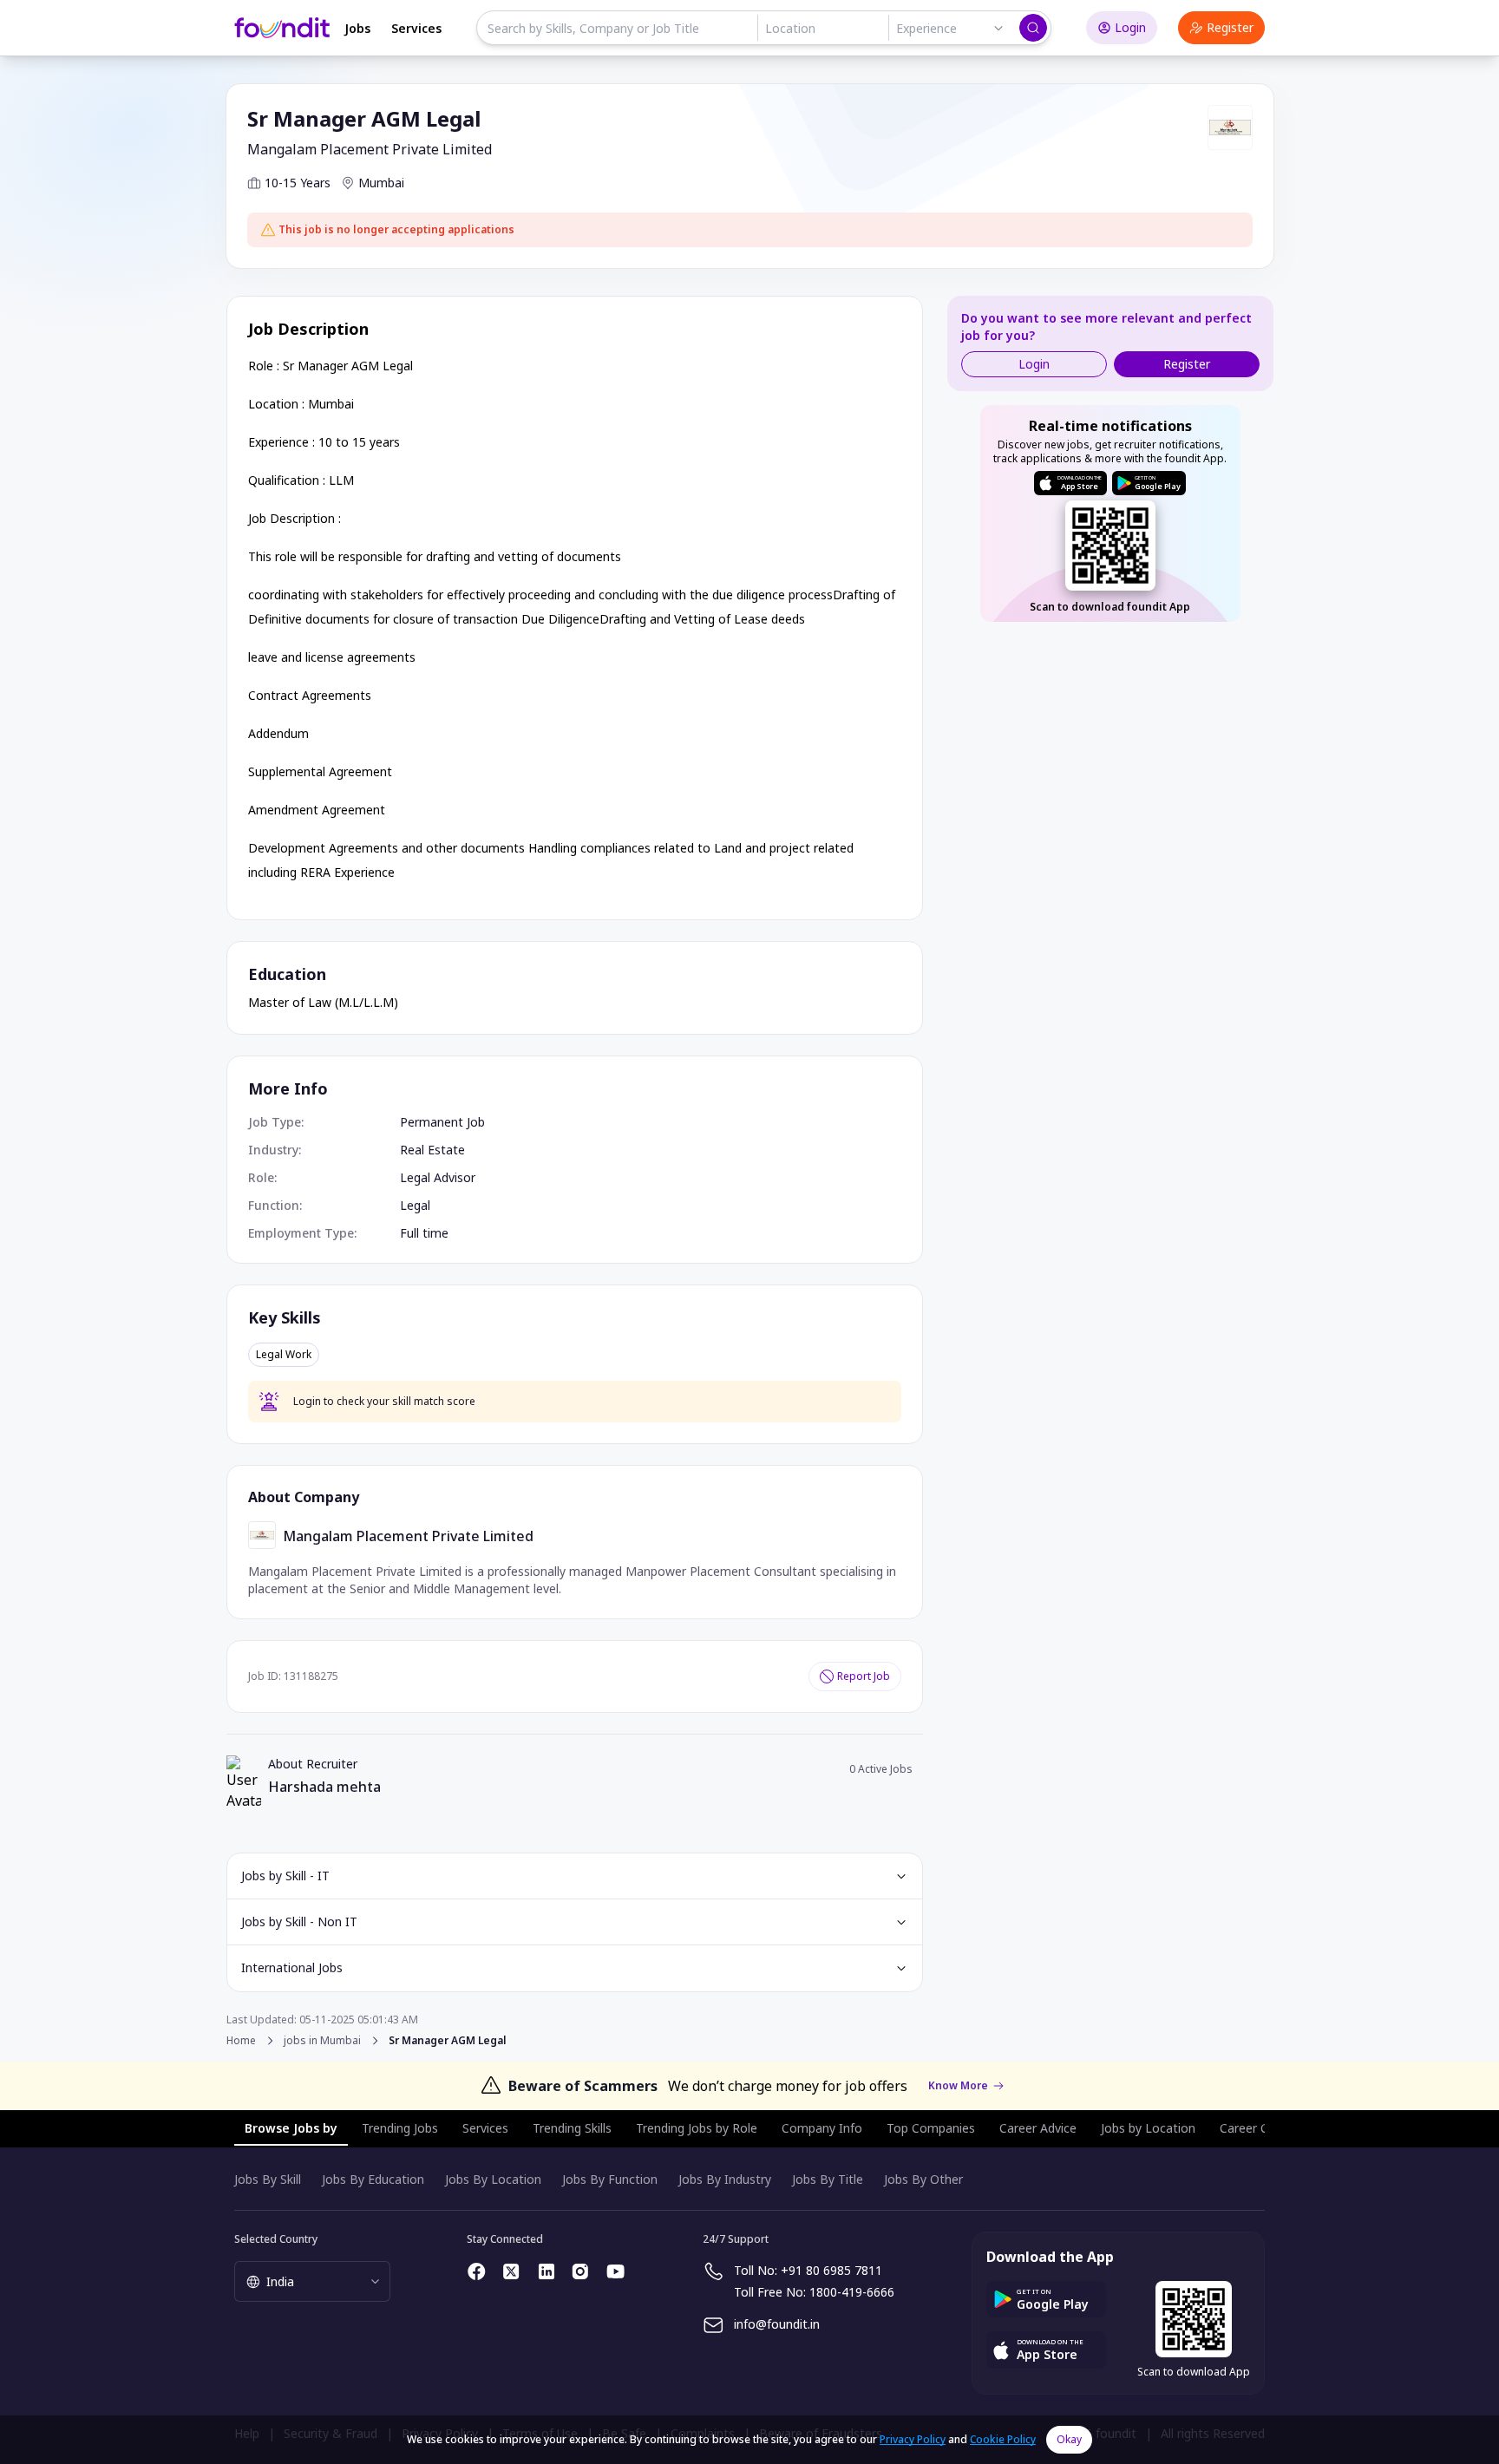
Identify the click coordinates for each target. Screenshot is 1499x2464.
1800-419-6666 (852, 2292)
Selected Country (276, 2239)
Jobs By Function (610, 2179)
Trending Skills (572, 2128)
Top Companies (931, 2128)
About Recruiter (313, 1764)
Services (416, 28)
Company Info (822, 2128)
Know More (958, 2086)
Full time (424, 1233)
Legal (415, 1205)
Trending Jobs (400, 2128)
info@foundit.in (777, 2324)
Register (1230, 27)
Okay (1069, 2439)
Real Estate (432, 1150)
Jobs (357, 28)
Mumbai (381, 183)
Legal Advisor (438, 1177)
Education (287, 974)
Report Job (864, 1676)
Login (1130, 27)
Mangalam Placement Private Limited (370, 149)
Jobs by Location (1148, 2128)
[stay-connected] (477, 2271)
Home (241, 2040)
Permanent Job (442, 1122)
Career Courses (1263, 2128)
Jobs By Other (923, 2179)
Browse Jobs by (291, 2128)
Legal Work (284, 1355)
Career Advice (1038, 2128)
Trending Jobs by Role (697, 2128)
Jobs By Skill (268, 2179)
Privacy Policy (913, 2439)
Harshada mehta (324, 1787)
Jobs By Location (493, 2179)
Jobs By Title (828, 2179)
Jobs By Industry (725, 2179)
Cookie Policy (1003, 2439)
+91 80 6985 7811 (831, 2270)
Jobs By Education (373, 2179)
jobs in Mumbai (322, 2041)
